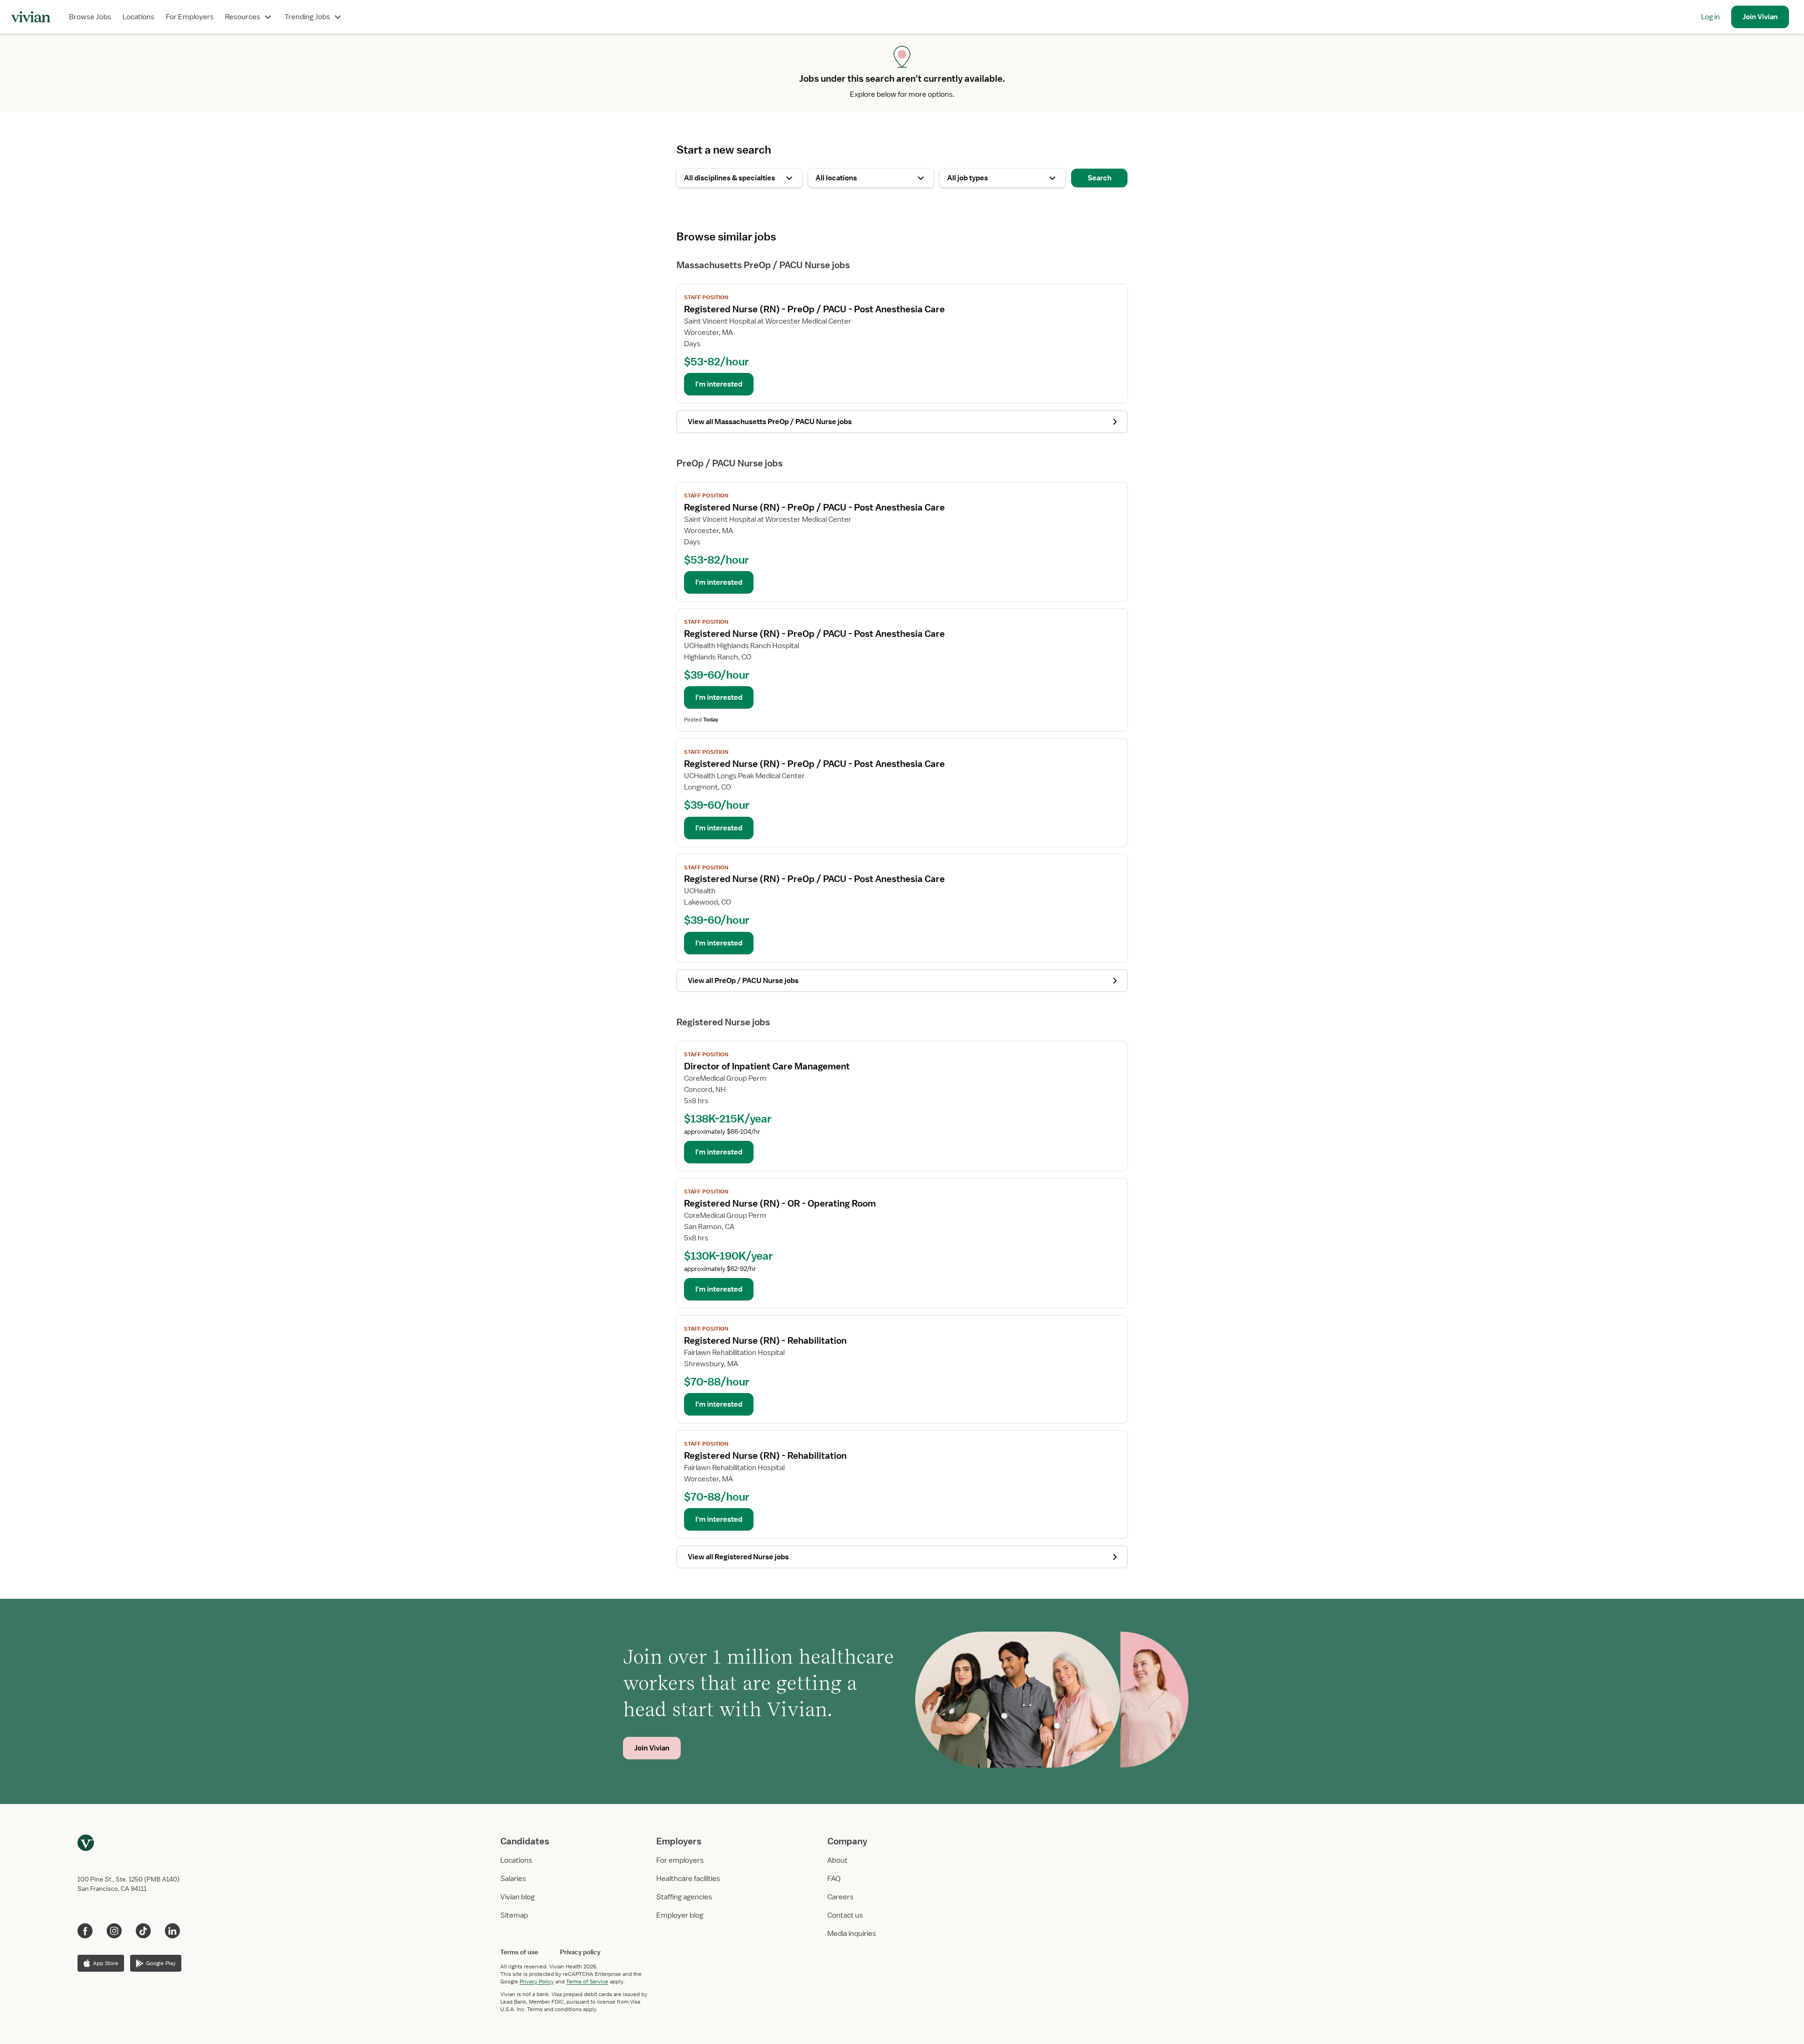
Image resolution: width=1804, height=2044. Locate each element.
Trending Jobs (307, 17)
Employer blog (680, 1915)
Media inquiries (852, 1934)
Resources (243, 17)
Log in (1711, 17)
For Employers (190, 17)
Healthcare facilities (688, 1879)
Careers (840, 1897)
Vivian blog (517, 1897)
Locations (139, 17)
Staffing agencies (684, 1897)
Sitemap (514, 1915)
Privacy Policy (537, 1982)
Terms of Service (587, 1982)
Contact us (845, 1915)
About (837, 1860)
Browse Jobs (90, 17)
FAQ (834, 1879)
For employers (680, 1860)
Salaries (513, 1879)
